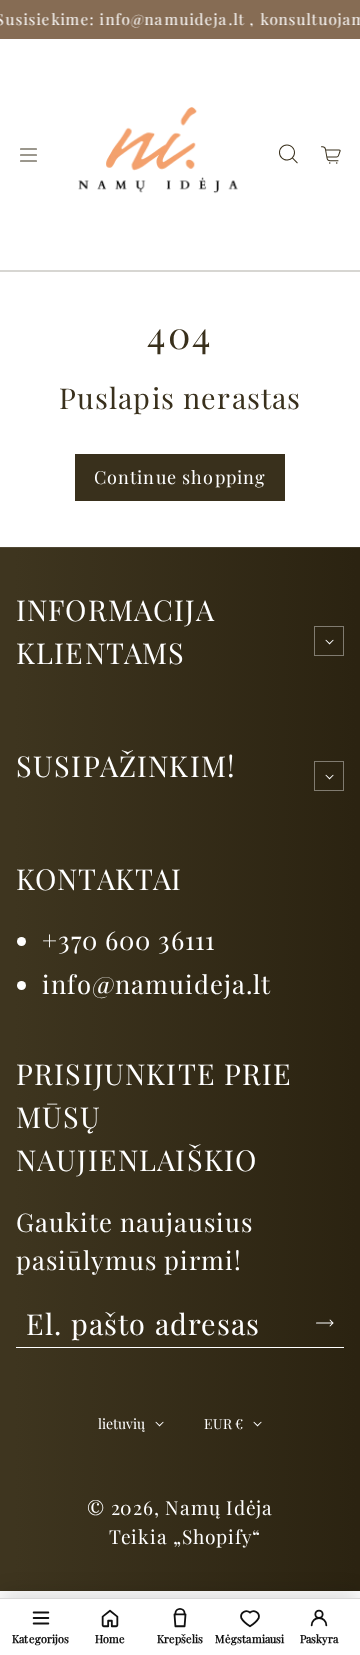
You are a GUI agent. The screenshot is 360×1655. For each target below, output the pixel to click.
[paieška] (288, 155)
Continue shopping (180, 477)
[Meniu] (28, 155)
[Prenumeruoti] (325, 1323)
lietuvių (121, 1423)
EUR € (223, 1423)
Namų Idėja (219, 1507)
